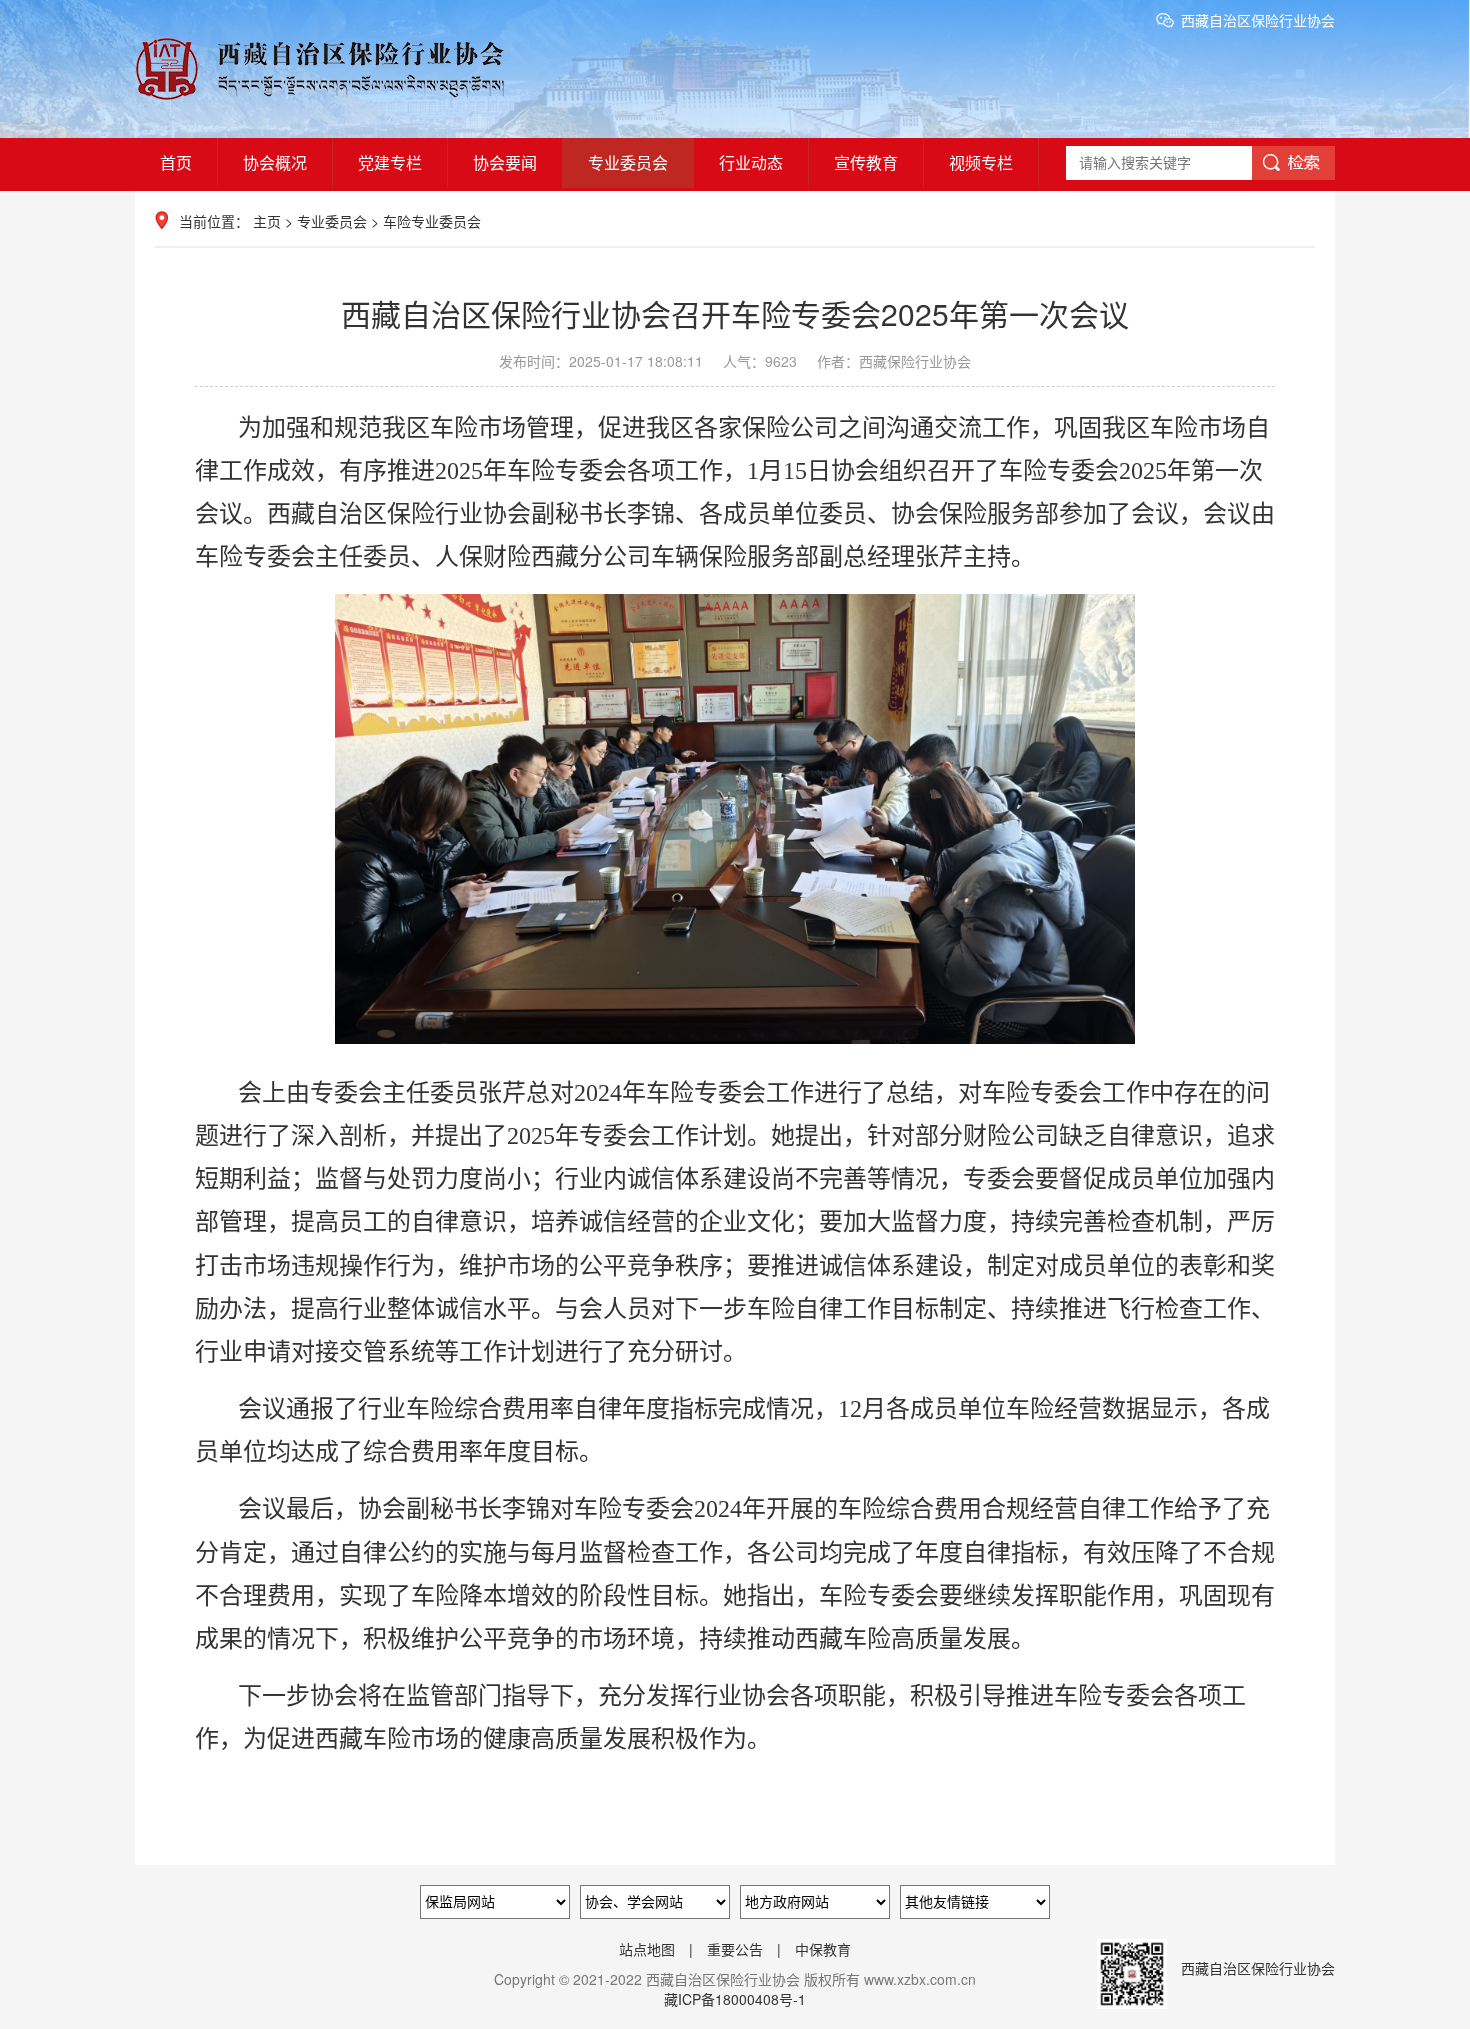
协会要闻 (505, 162)
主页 (267, 221)
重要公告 (735, 1949)
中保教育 (823, 1949)
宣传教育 (866, 162)
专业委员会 (628, 162)
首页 (176, 162)
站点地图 (647, 1949)
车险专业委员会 (432, 221)
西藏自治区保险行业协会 (1258, 20)
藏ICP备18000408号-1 (735, 1999)
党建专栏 (390, 162)
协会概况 (275, 162)
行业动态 (751, 162)
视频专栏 (981, 162)
